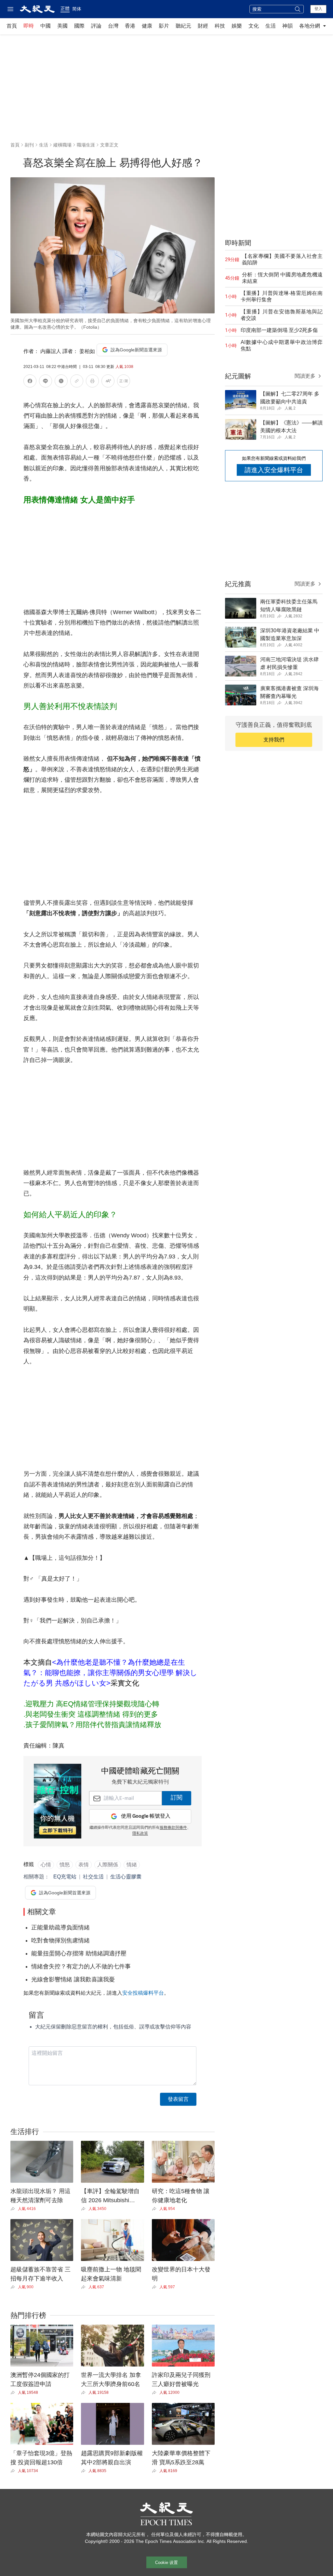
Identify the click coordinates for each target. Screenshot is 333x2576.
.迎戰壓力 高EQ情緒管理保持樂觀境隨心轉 (91, 1704)
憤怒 (65, 1865)
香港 (130, 26)
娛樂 (237, 26)
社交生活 (93, 1877)
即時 (29, 26)
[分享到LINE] (46, 382)
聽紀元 (183, 26)
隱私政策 (140, 1834)
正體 (65, 8)
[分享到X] (61, 382)
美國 (62, 26)
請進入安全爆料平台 (274, 470)
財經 (203, 26)
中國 (46, 26)
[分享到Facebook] (30, 382)
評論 (96, 26)
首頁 (12, 26)
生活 (271, 26)
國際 (79, 26)
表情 (84, 1865)
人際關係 (108, 1865)
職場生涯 (86, 145)
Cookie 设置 (166, 2563)
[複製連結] (77, 381)
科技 (220, 26)
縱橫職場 (62, 145)
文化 (254, 26)
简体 (77, 9)
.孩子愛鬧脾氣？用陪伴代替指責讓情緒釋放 (92, 1725)
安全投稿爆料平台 (143, 1993)
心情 (46, 1865)
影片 (164, 26)
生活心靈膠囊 (126, 1877)
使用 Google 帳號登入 (146, 1816)
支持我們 (274, 740)
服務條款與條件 (173, 1828)
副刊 (29, 145)
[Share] (14, 2209)
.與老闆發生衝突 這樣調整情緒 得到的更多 (91, 1714)
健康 (147, 26)
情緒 (132, 1865)
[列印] (92, 382)
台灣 (113, 26)
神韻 (287, 26)
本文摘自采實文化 (110, 1673)
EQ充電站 (65, 1877)
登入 (318, 9)
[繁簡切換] (124, 382)
